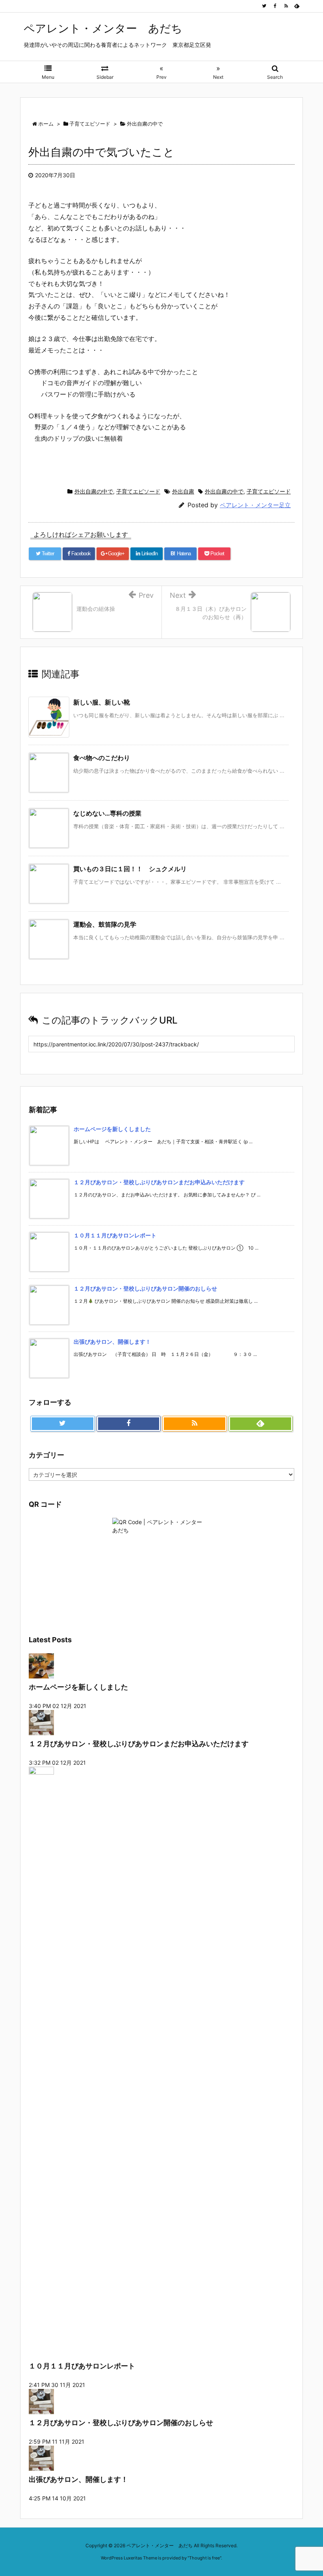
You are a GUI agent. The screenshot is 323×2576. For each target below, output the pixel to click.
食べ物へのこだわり (102, 758)
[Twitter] (264, 6)
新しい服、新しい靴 (102, 702)
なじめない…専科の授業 (107, 813)
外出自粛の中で (94, 491)
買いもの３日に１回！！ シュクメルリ (130, 869)
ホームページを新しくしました (112, 1129)
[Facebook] (275, 6)
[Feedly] (297, 6)
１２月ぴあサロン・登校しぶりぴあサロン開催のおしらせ (145, 1288)
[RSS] (286, 6)
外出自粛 (183, 491)
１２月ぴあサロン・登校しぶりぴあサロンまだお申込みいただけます (159, 1182)
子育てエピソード (138, 491)
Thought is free (204, 2558)
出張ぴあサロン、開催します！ (112, 1342)
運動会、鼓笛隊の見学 (105, 924)
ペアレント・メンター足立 (255, 505)
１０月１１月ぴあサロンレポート (115, 1235)
